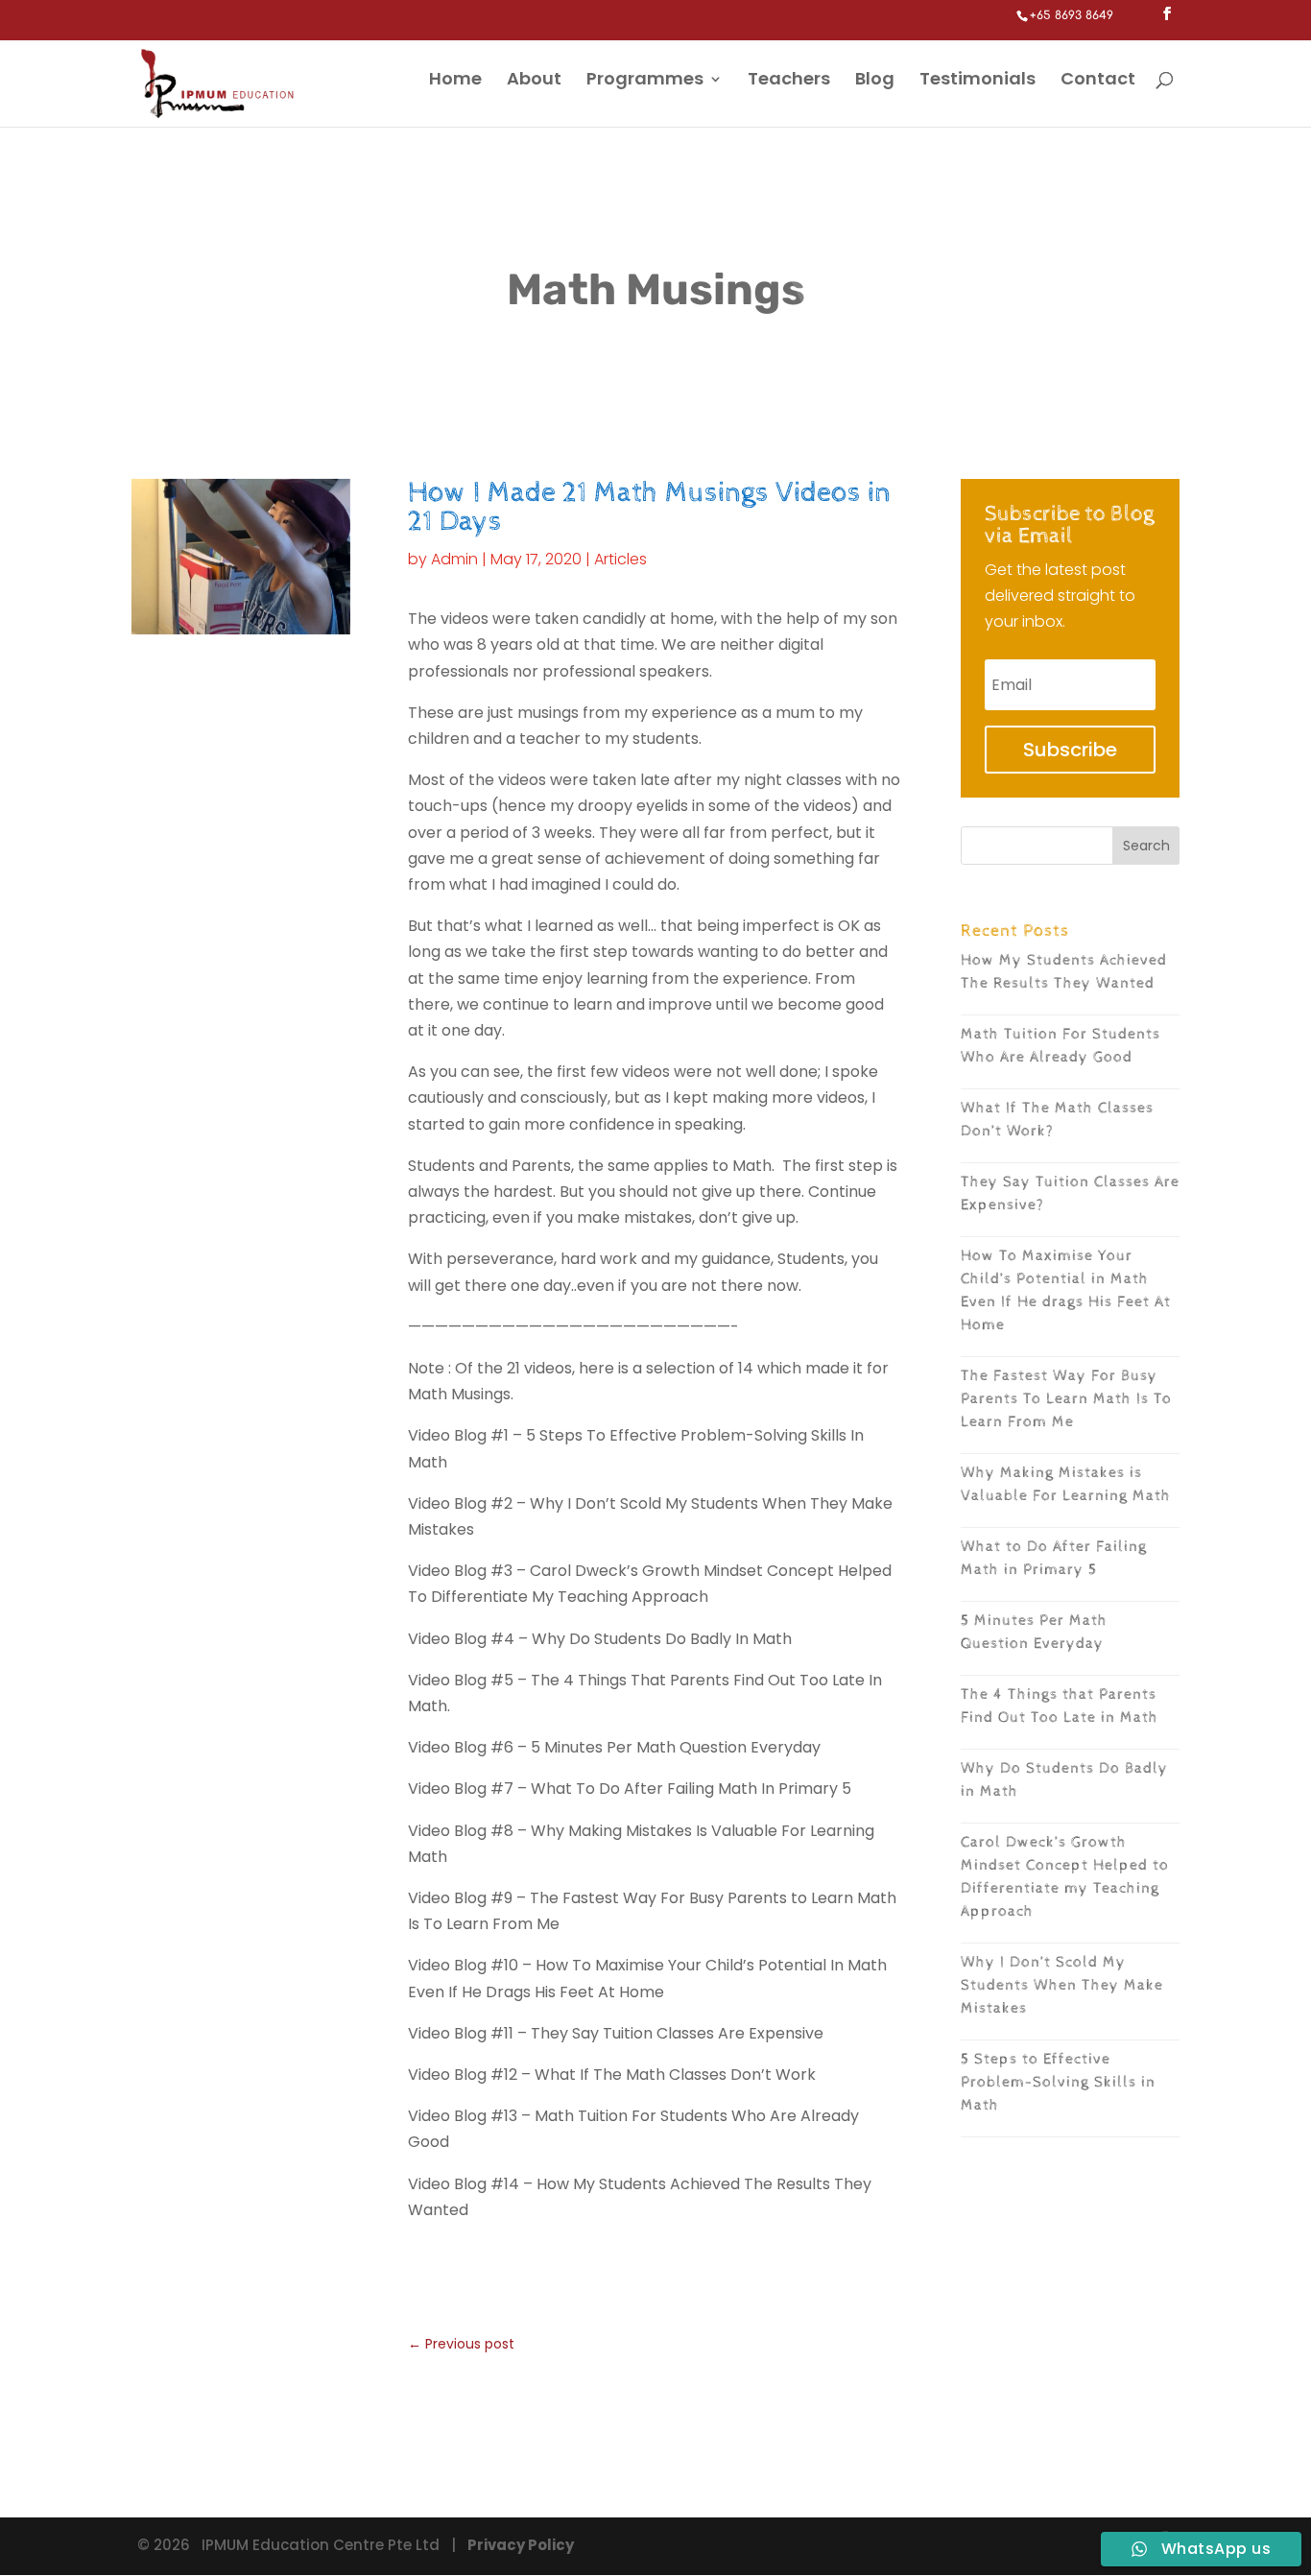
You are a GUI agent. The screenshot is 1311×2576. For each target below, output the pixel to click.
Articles (620, 559)
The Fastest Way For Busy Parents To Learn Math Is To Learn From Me (1066, 1399)
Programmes (645, 81)
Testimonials (977, 81)
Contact (1098, 81)
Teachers (789, 81)
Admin (454, 559)
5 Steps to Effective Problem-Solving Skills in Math (1058, 2082)
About (534, 81)
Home (455, 81)
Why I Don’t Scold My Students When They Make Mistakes (1062, 1985)
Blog (875, 81)
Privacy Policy (521, 2545)
